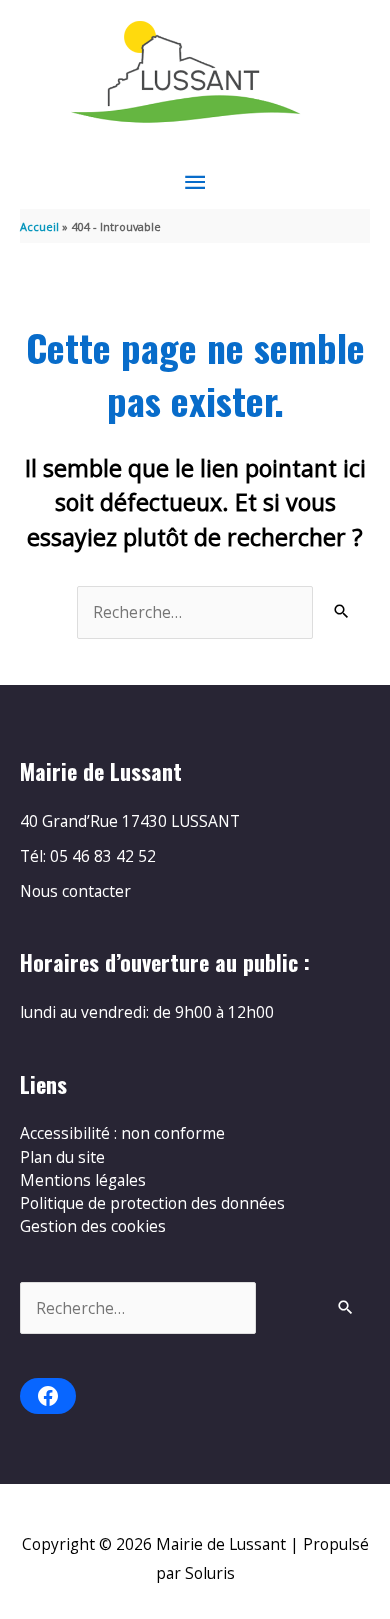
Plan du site (62, 1157)
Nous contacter (75, 891)
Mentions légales (83, 1180)
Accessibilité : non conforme (122, 1133)
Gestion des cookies (93, 1226)
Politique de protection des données (152, 1203)
